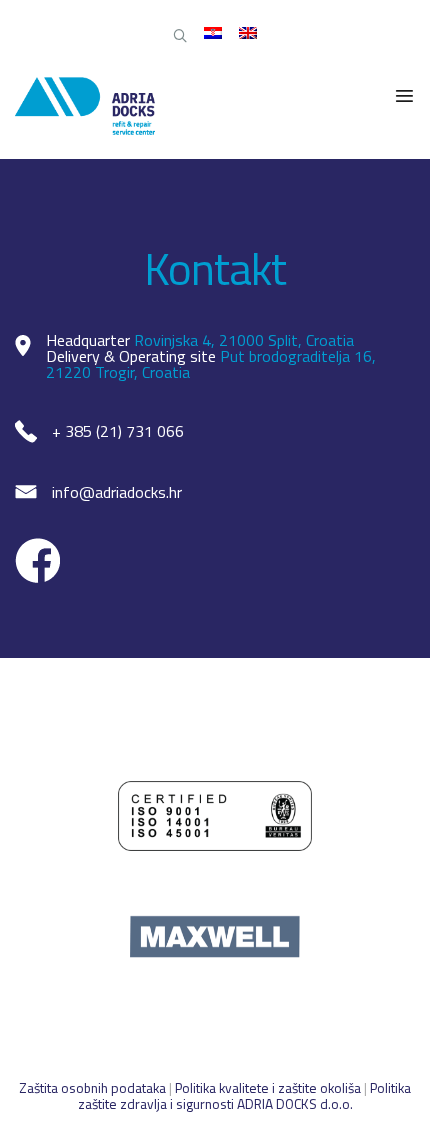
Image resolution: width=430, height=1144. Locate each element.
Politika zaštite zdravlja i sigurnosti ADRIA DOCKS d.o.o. (245, 1095)
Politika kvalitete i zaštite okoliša (268, 1087)
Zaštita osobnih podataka (94, 1087)
